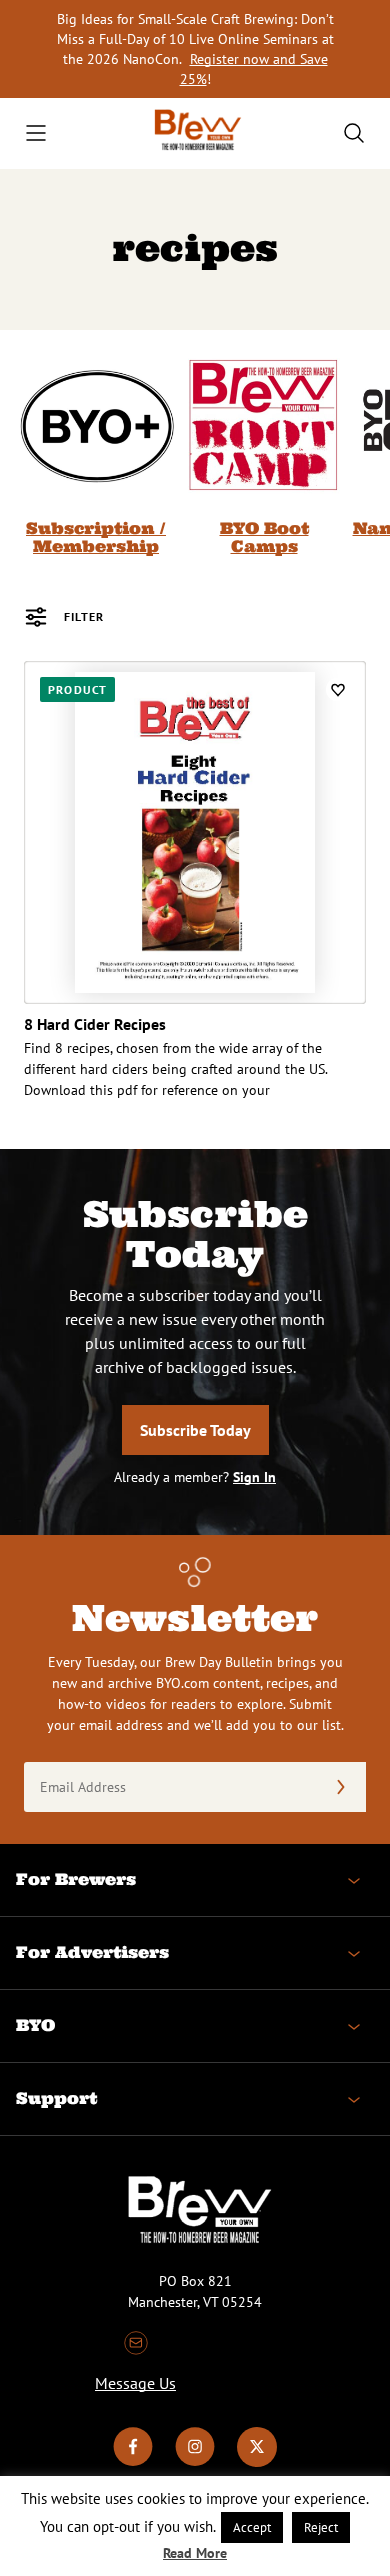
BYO (35, 2025)
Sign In (254, 1477)
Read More (195, 2553)
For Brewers (76, 1879)
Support (56, 2098)
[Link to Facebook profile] (133, 2462)
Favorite (338, 689)
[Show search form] (354, 133)
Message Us (135, 2383)
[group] (96, 450)
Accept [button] (252, 2527)
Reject (321, 2527)
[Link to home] (195, 133)
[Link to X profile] (257, 2462)
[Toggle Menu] (36, 133)
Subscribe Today (195, 1430)
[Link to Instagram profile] (195, 2462)
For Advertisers (92, 1952)
